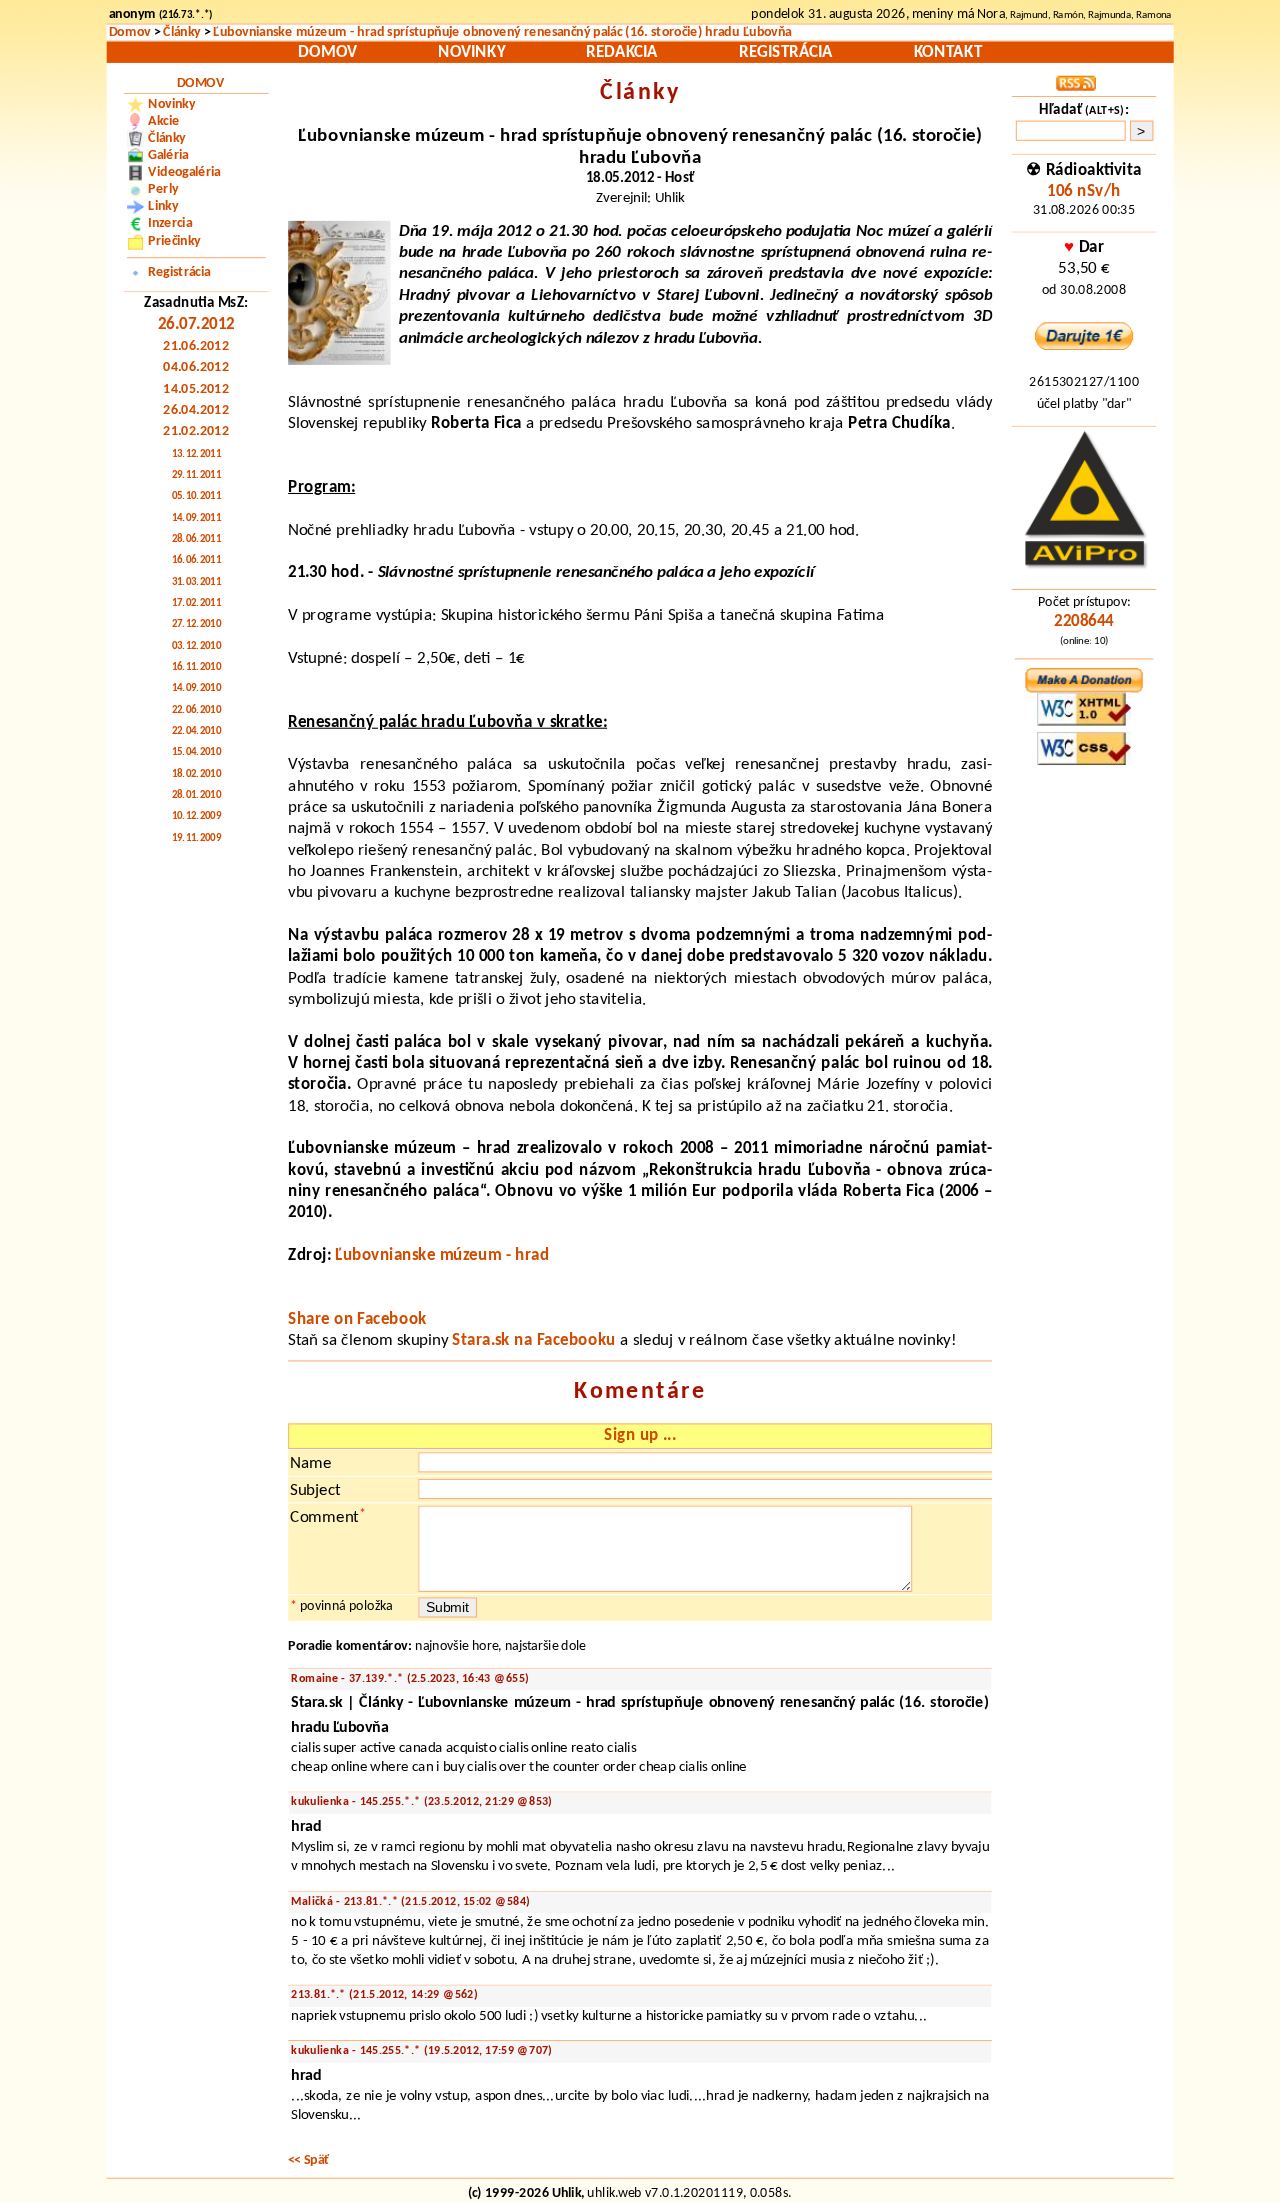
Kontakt (948, 52)
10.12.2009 (196, 817)
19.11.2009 (196, 839)
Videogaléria (184, 173)
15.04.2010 (196, 753)
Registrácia (786, 52)
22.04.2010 (196, 732)
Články (181, 33)
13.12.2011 (196, 455)
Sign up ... (639, 1436)
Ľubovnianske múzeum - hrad (442, 1255)
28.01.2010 (196, 796)
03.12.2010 (196, 647)
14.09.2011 (196, 519)
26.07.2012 (196, 324)
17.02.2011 (196, 604)
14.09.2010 (196, 689)
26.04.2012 (196, 411)
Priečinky (174, 241)
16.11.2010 (196, 668)
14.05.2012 (196, 389)
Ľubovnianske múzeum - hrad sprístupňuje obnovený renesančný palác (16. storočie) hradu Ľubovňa (502, 33)
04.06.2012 (196, 368)
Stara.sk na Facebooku (533, 1341)
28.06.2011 (196, 540)
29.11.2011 (196, 476)
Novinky (471, 52)
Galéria (168, 156)
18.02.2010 (196, 775)
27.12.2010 (196, 625)
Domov (130, 33)
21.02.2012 (196, 432)
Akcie (163, 121)
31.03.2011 (196, 583)
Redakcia (621, 52)
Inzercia (170, 224)
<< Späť (309, 2160)
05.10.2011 (196, 497)
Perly (163, 190)
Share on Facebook (357, 1319)
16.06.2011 (196, 561)
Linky (163, 207)
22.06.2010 (196, 711)
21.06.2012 (196, 347)
